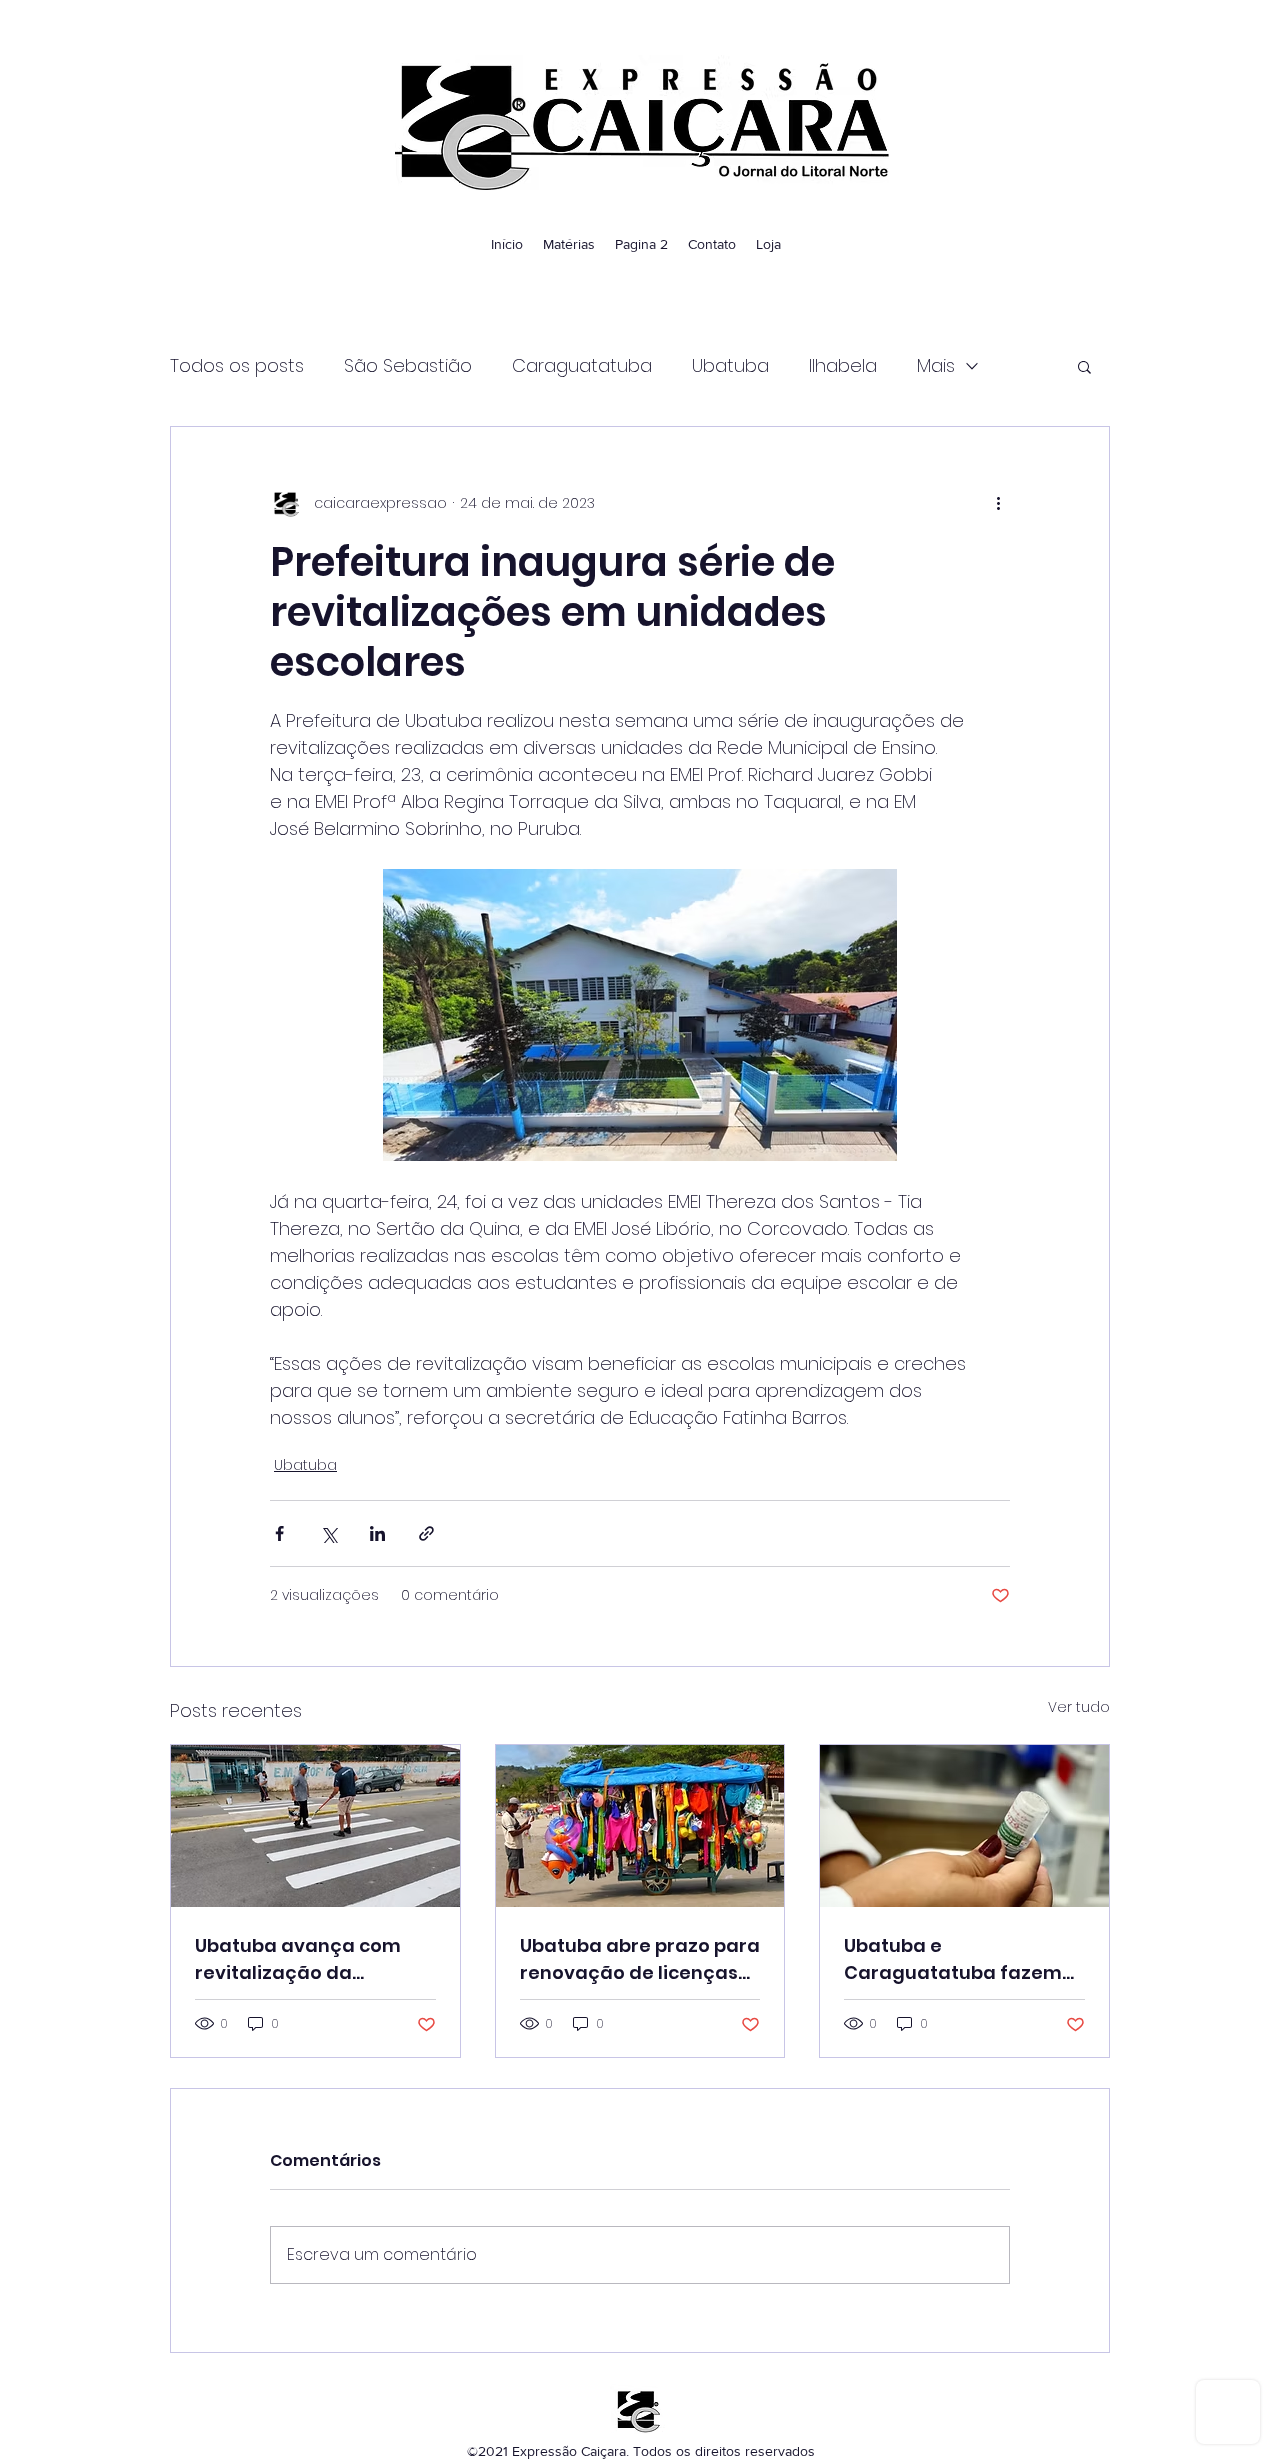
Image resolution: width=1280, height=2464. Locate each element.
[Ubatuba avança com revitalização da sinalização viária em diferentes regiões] (315, 1826)
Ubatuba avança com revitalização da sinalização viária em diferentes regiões (298, 1959)
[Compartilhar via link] (426, 1533)
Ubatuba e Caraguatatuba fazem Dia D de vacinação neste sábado (953, 1959)
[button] (1084, 366)
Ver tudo (1079, 1707)
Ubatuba (730, 365)
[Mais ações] (998, 503)
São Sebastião (408, 365)
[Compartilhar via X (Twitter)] (328, 1533)
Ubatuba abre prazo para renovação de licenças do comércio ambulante (640, 1959)
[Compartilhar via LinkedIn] (377, 1533)
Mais (936, 365)
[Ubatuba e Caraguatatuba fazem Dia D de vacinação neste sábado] (964, 1826)
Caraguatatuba (582, 365)
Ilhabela (843, 365)
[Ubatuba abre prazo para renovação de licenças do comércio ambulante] (640, 1826)
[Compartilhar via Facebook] (279, 1533)
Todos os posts (237, 365)
